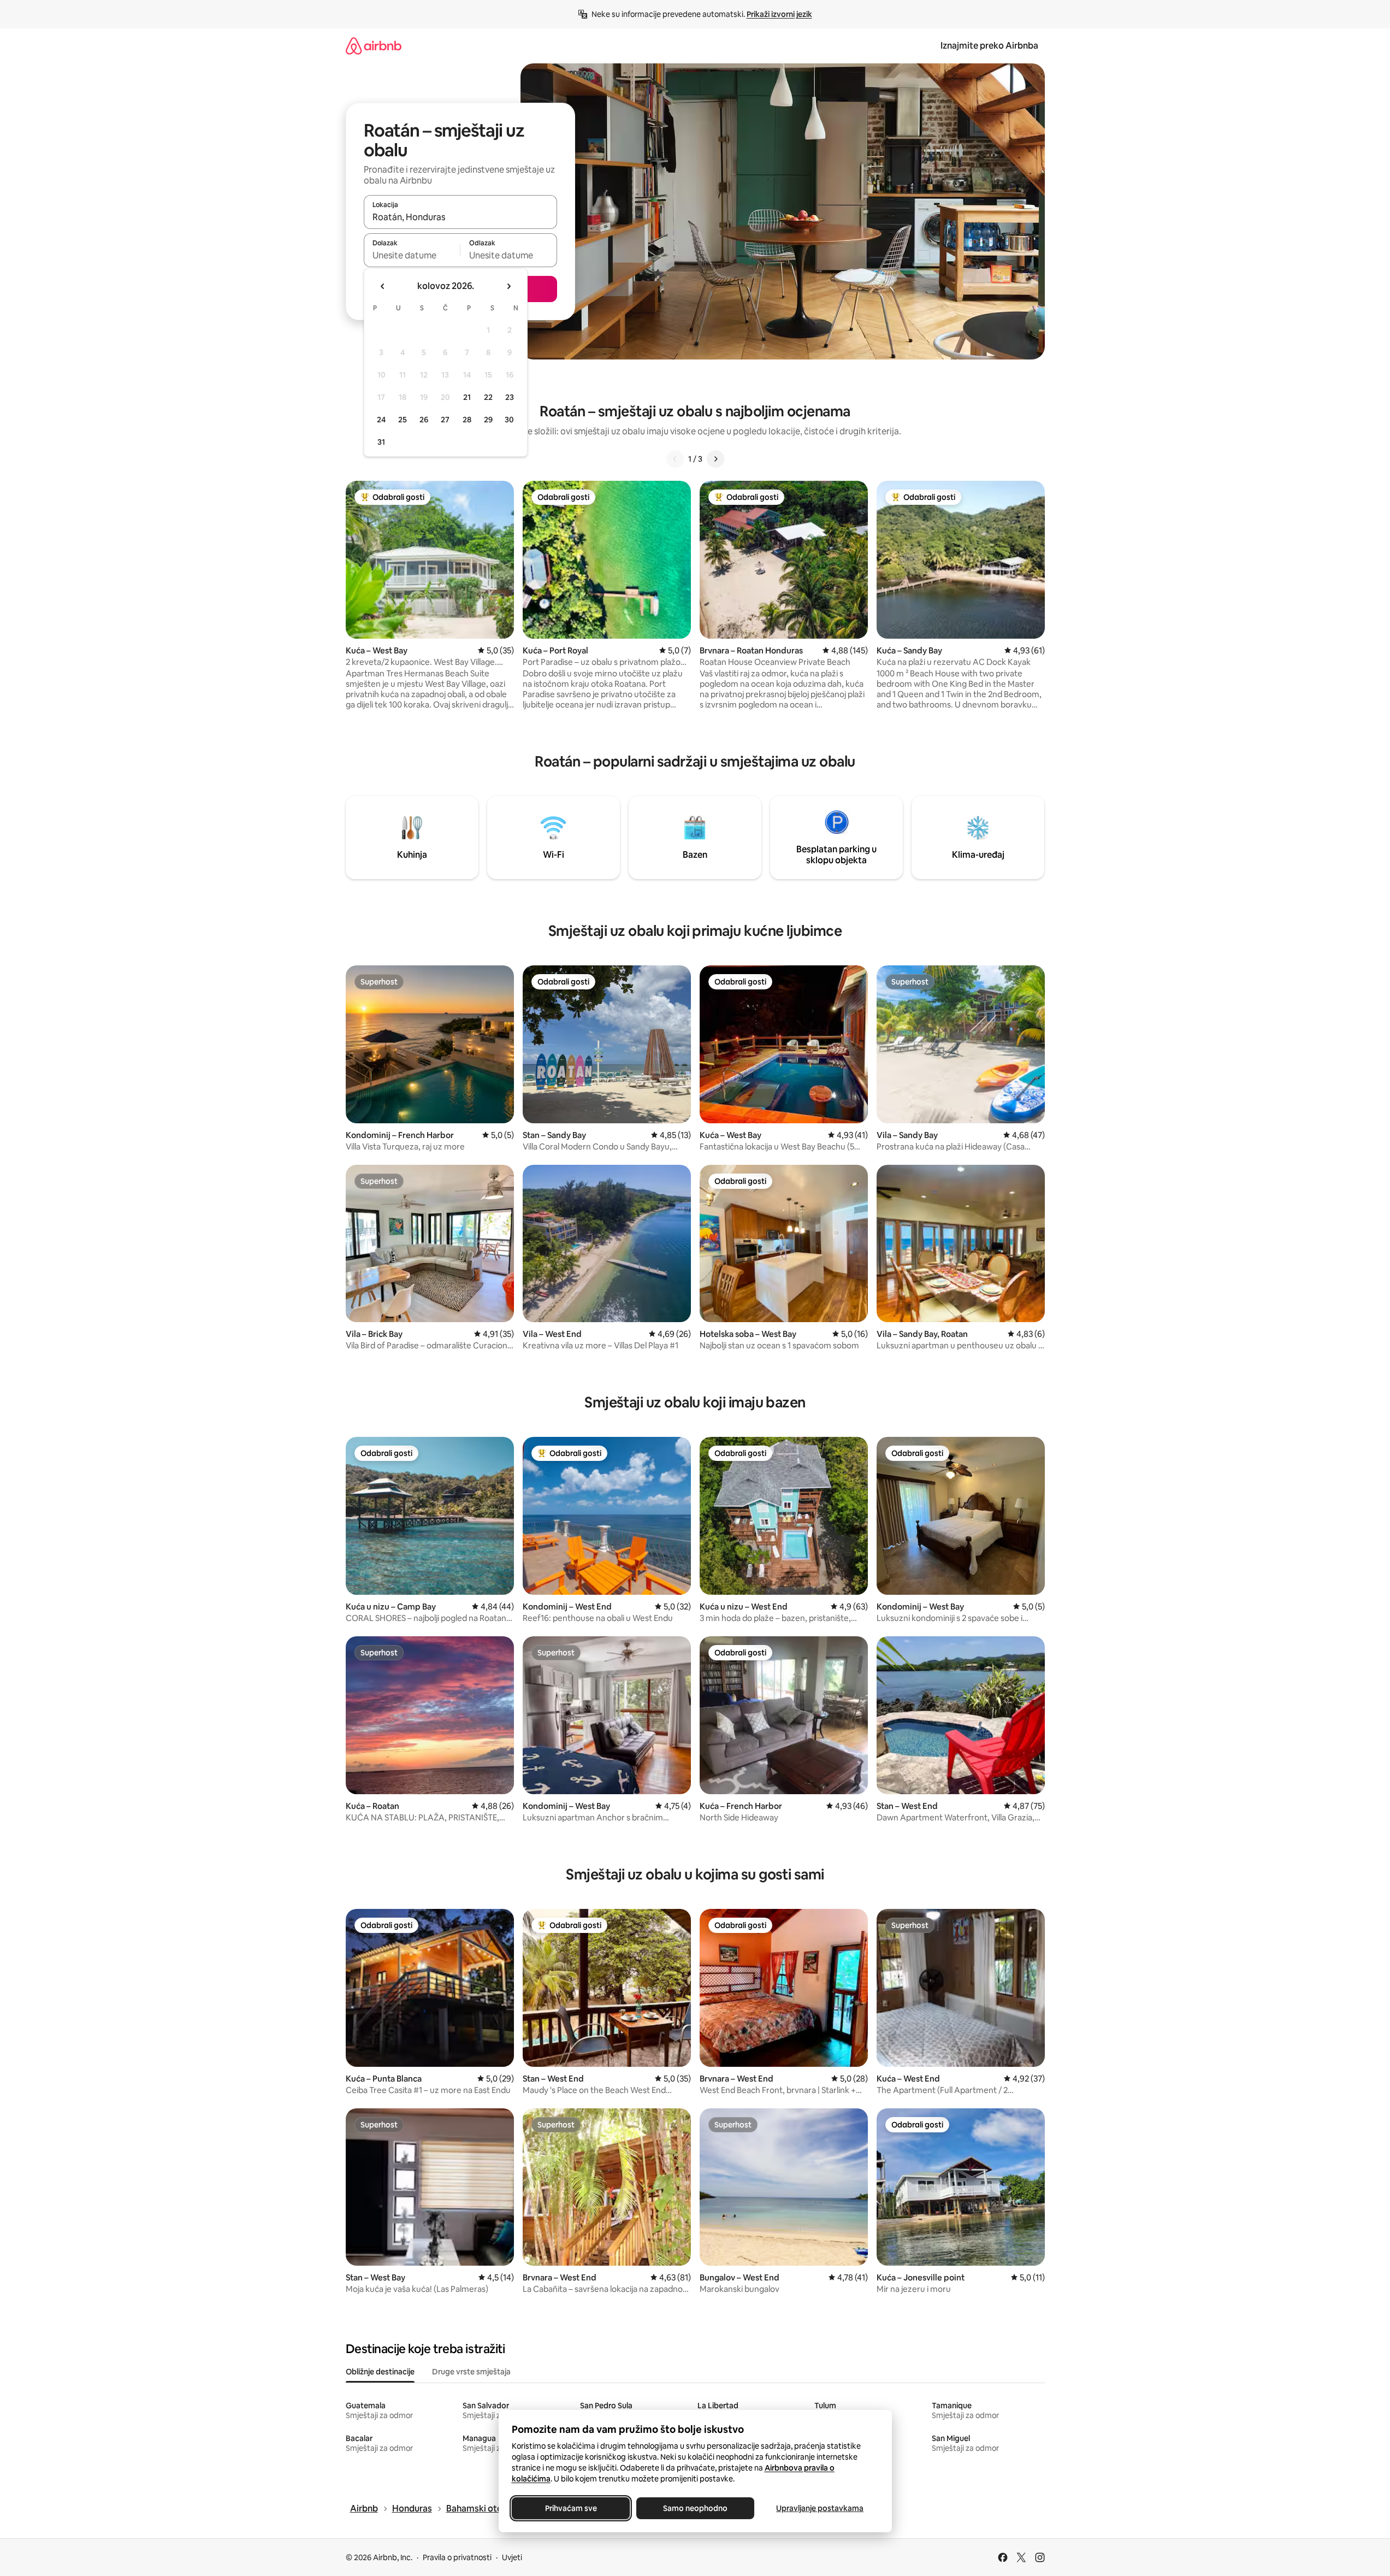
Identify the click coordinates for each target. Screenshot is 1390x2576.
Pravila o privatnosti (457, 2557)
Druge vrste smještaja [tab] (471, 2372)
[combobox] (460, 217)
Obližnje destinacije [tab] (380, 2372)
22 (488, 397)
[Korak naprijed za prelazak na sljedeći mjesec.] (508, 286)
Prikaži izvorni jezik (779, 14)
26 (424, 420)
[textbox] (412, 255)
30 (509, 420)
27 (445, 420)
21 (467, 397)
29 (488, 420)
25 (403, 420)
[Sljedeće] (715, 459)
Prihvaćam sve (570, 2508)
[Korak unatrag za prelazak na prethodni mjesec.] (383, 286)
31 (381, 442)
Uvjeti (512, 2557)
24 (381, 420)
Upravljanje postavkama (820, 2508)
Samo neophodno (695, 2508)
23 (510, 397)
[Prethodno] (675, 459)
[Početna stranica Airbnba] (374, 46)
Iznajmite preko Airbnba (989, 46)
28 (467, 420)
